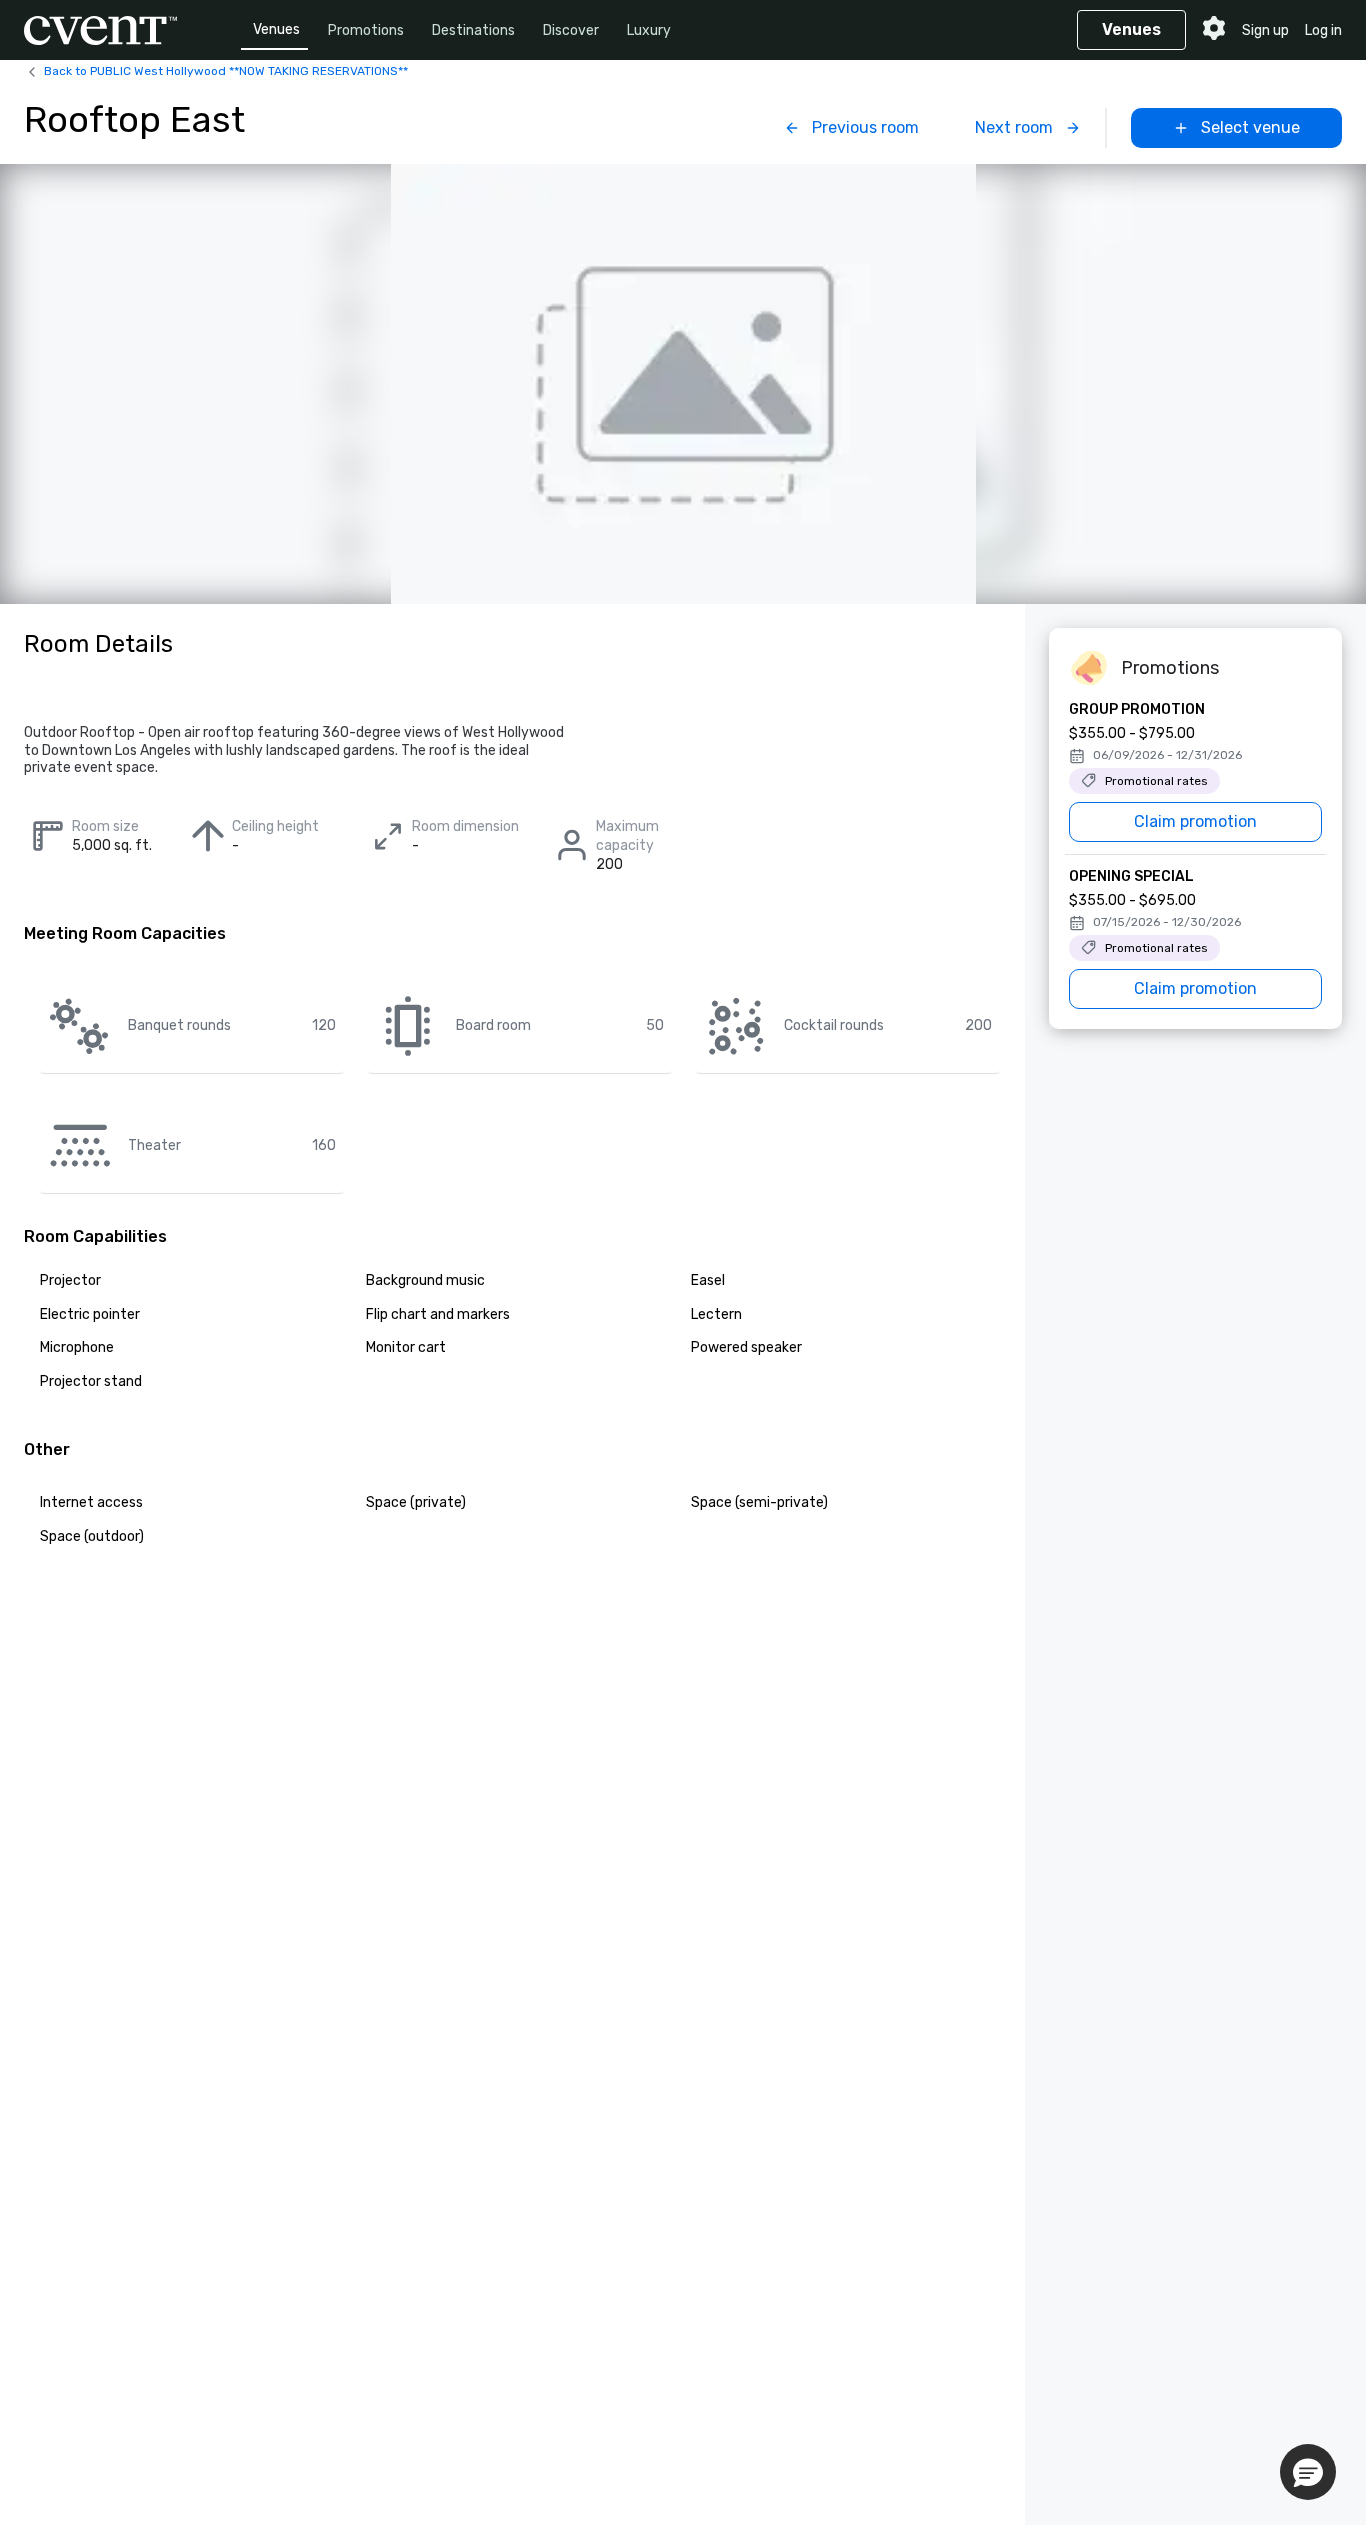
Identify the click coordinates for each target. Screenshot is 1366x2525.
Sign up (1265, 30)
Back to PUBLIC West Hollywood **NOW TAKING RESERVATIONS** (226, 71)
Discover (571, 30)
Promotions (366, 30)
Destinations (473, 30)
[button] (1308, 2472)
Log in (1323, 30)
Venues (276, 29)
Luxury (649, 30)
